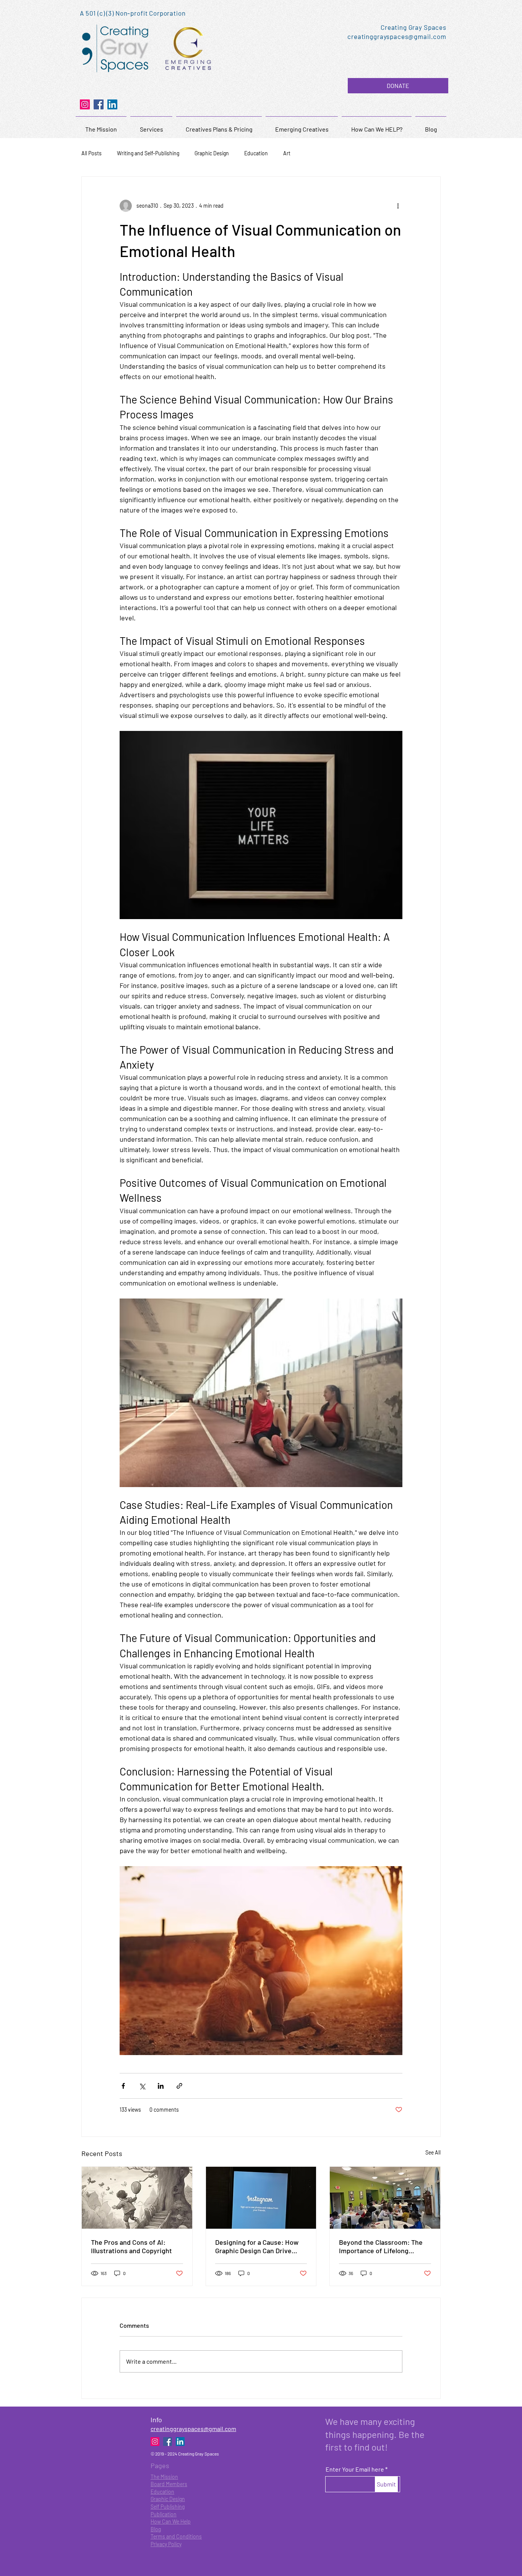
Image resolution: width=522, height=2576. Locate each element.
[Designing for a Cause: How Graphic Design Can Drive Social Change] (261, 2198)
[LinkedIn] (112, 104)
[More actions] (398, 206)
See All (433, 2152)
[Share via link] (179, 2086)
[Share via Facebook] (123, 2086)
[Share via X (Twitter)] (142, 2086)
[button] (398, 86)
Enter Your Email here (355, 2469)
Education (256, 153)
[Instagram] (85, 104)
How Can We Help (171, 2521)
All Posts (92, 153)
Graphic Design (212, 153)
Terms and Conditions (176, 2536)
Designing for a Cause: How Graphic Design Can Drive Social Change (257, 2246)
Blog (156, 2529)
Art (287, 153)
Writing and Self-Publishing (148, 153)
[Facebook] (99, 104)
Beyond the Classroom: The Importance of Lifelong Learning (381, 2246)
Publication (164, 2514)
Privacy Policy (166, 2544)
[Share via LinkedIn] (161, 2086)
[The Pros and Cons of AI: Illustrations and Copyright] (137, 2198)
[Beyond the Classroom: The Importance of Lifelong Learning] (385, 2198)
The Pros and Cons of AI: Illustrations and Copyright (131, 2246)
